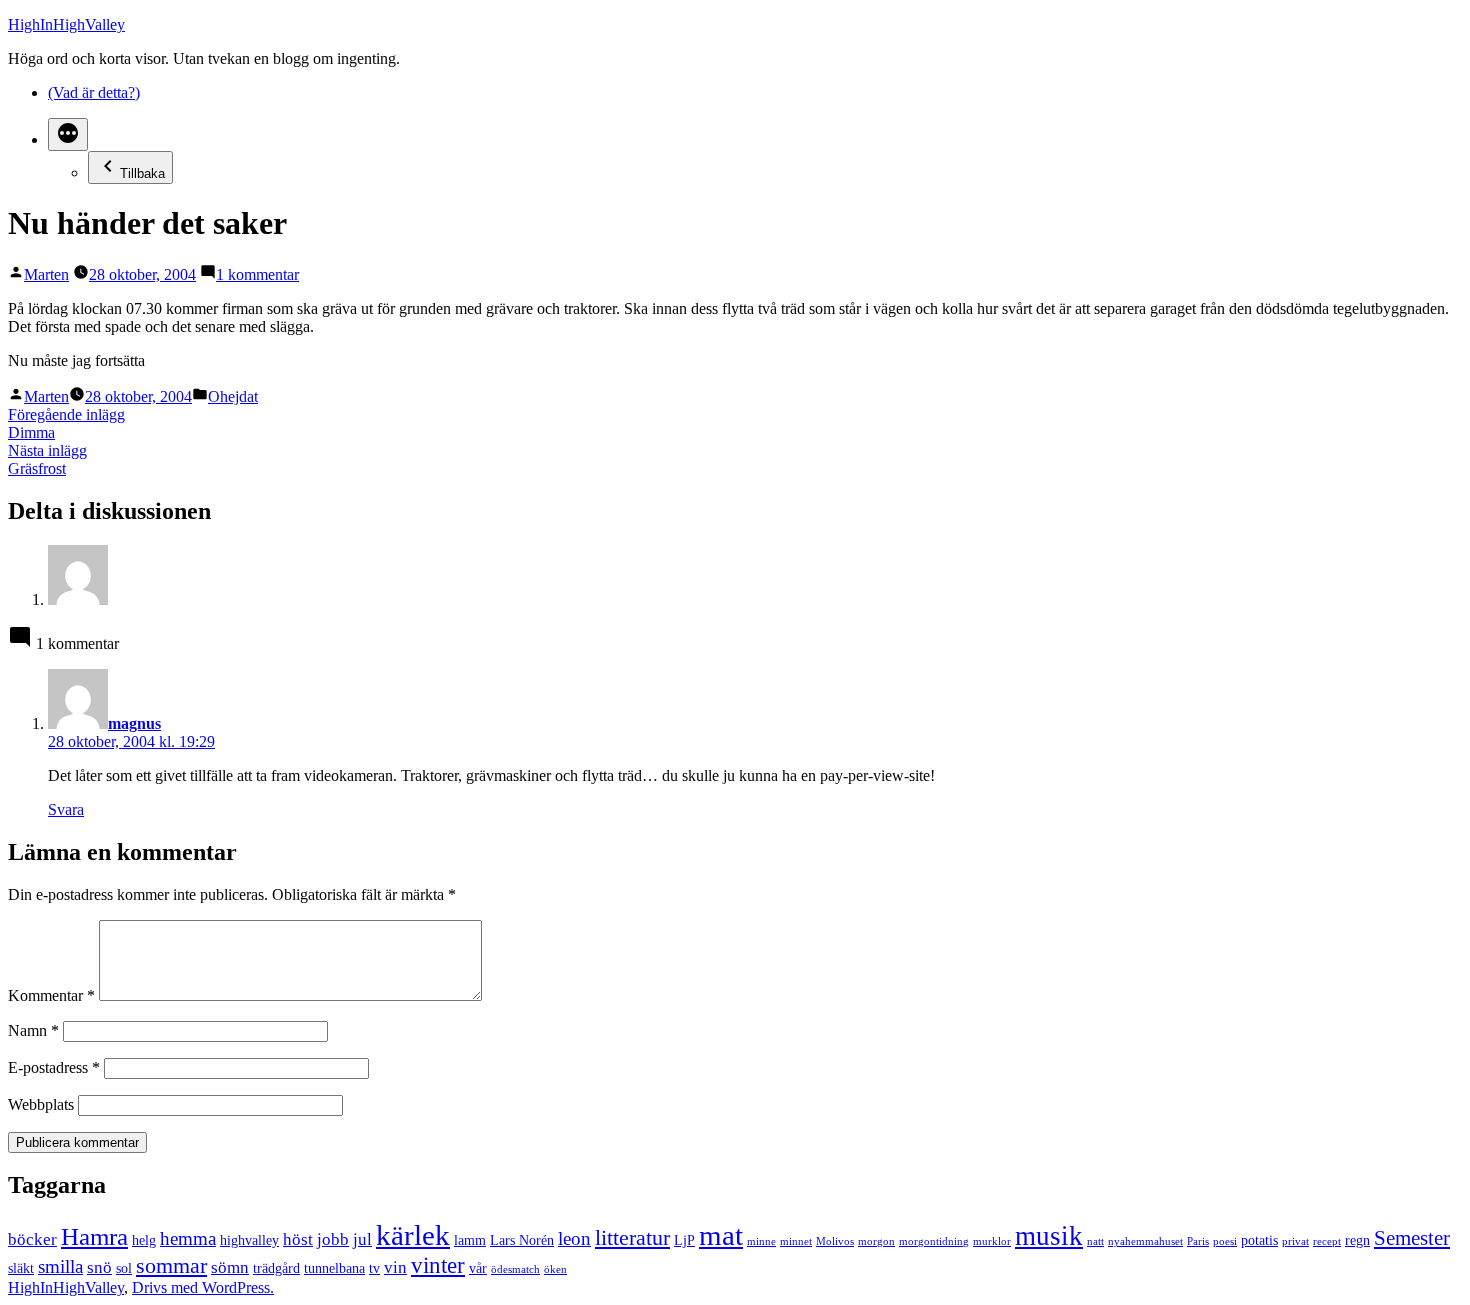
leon (574, 1238)
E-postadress (54, 1067)
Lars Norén (522, 1240)
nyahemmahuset (1145, 1241)
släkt (21, 1268)
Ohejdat (233, 396)
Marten (46, 274)
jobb (333, 1239)
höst (298, 1239)
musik (1049, 1236)
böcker (32, 1239)
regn (1357, 1240)
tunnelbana (334, 1268)
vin (395, 1267)
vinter (438, 1265)
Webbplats (41, 1104)
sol (124, 1268)
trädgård (276, 1268)
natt (1095, 1241)
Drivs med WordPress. (203, 1287)
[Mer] (68, 134)
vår (478, 1268)
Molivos (835, 1241)
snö (99, 1267)
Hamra (94, 1236)
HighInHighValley (66, 24)
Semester (1412, 1238)
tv (374, 1268)
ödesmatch (515, 1269)
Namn (33, 1030)
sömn (230, 1267)
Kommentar (51, 995)
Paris (1198, 1241)
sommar (171, 1265)
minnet (796, 1241)
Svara (66, 809)
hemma (188, 1238)
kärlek (413, 1235)
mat (721, 1235)
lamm (470, 1240)
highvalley (249, 1240)
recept (1327, 1241)
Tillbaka (142, 173)
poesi (1225, 1241)
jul (362, 1239)
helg (144, 1240)
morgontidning (934, 1241)
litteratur (632, 1237)
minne (761, 1241)
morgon (876, 1241)
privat (1295, 1241)
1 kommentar (257, 274)
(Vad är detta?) (94, 92)
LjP (684, 1240)
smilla (60, 1266)
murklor (992, 1241)
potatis (1259, 1240)
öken (555, 1269)
